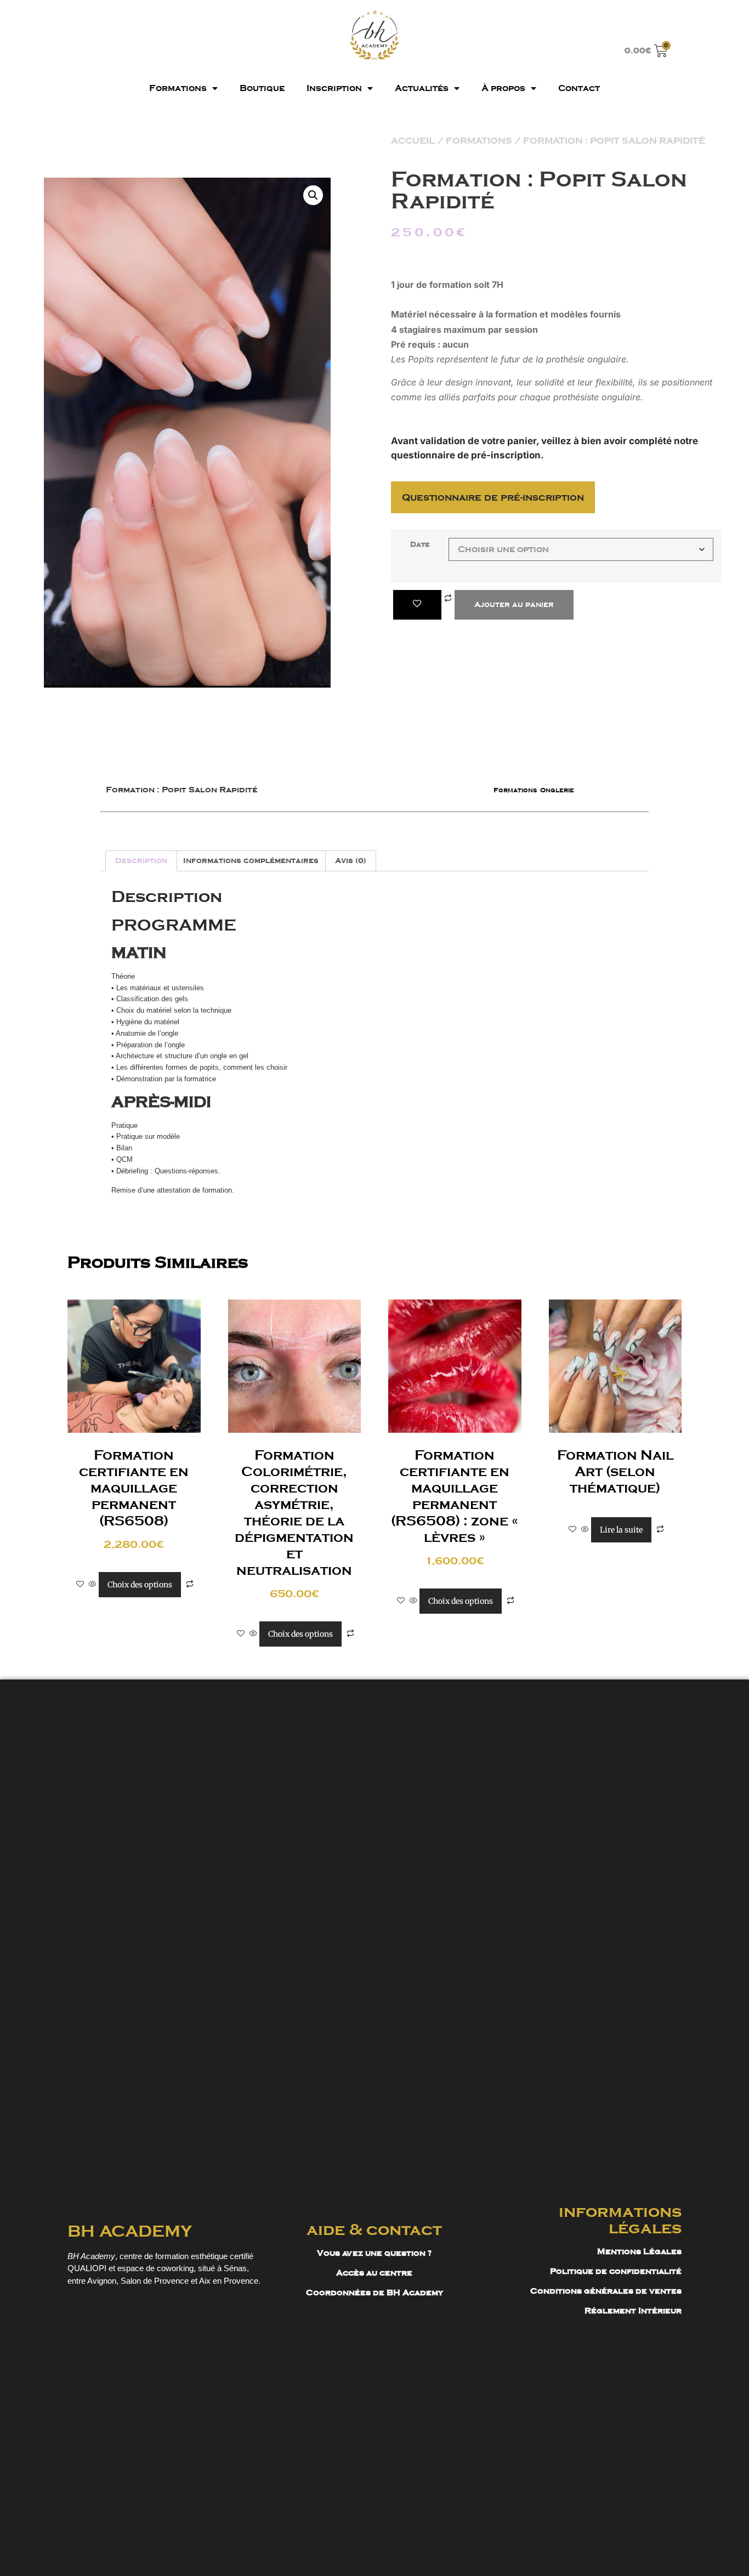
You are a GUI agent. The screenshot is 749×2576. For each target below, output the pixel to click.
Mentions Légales (639, 2251)
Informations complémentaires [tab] (251, 861)
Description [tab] (141, 861)
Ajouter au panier (514, 605)
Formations (178, 88)
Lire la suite (621, 1530)
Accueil (413, 141)
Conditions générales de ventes (606, 2291)
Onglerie (557, 790)
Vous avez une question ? (374, 2253)
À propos (503, 88)
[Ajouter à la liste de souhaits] (417, 605)
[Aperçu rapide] (93, 1585)
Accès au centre (374, 2273)
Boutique (262, 88)
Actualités (422, 88)
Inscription (334, 88)
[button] (313, 195)
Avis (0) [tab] (351, 861)
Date (420, 545)
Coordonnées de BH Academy (374, 2293)
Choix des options (140, 1585)
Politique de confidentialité (616, 2271)
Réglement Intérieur (633, 2311)
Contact (579, 88)
